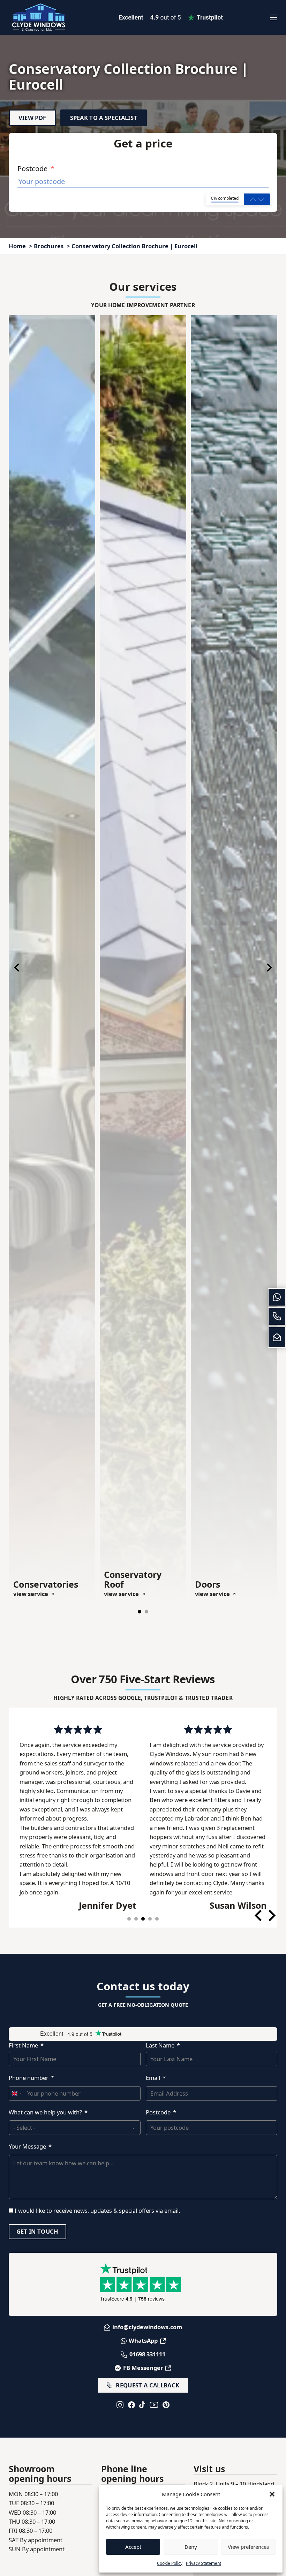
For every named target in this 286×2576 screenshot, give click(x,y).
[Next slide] (269, 968)
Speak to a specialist (104, 118)
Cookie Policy (170, 2563)
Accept (133, 2547)
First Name (23, 2045)
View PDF (32, 118)
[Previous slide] (17, 968)
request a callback (148, 2385)
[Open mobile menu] (274, 17)
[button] (272, 2494)
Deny (191, 2547)
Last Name (160, 2045)
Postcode (36, 169)
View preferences (248, 2547)
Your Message (27, 2146)
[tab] (140, 1612)
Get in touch (37, 2231)
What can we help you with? (45, 2112)
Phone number (29, 2078)
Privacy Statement (204, 2563)
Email (153, 2078)
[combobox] (16, 2094)
